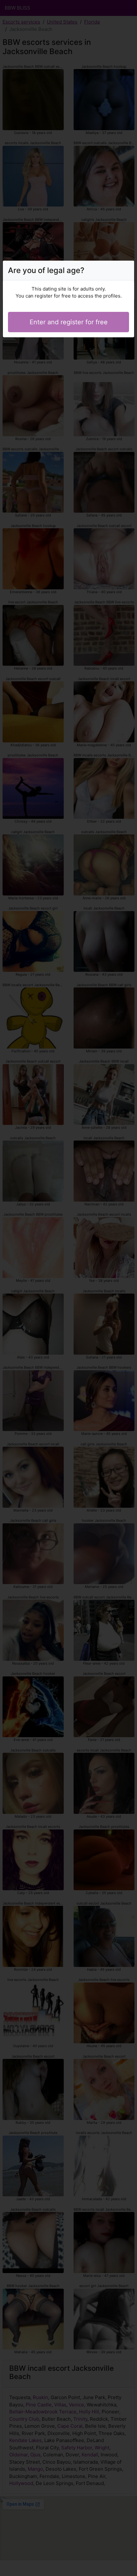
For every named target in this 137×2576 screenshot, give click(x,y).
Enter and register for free (69, 322)
